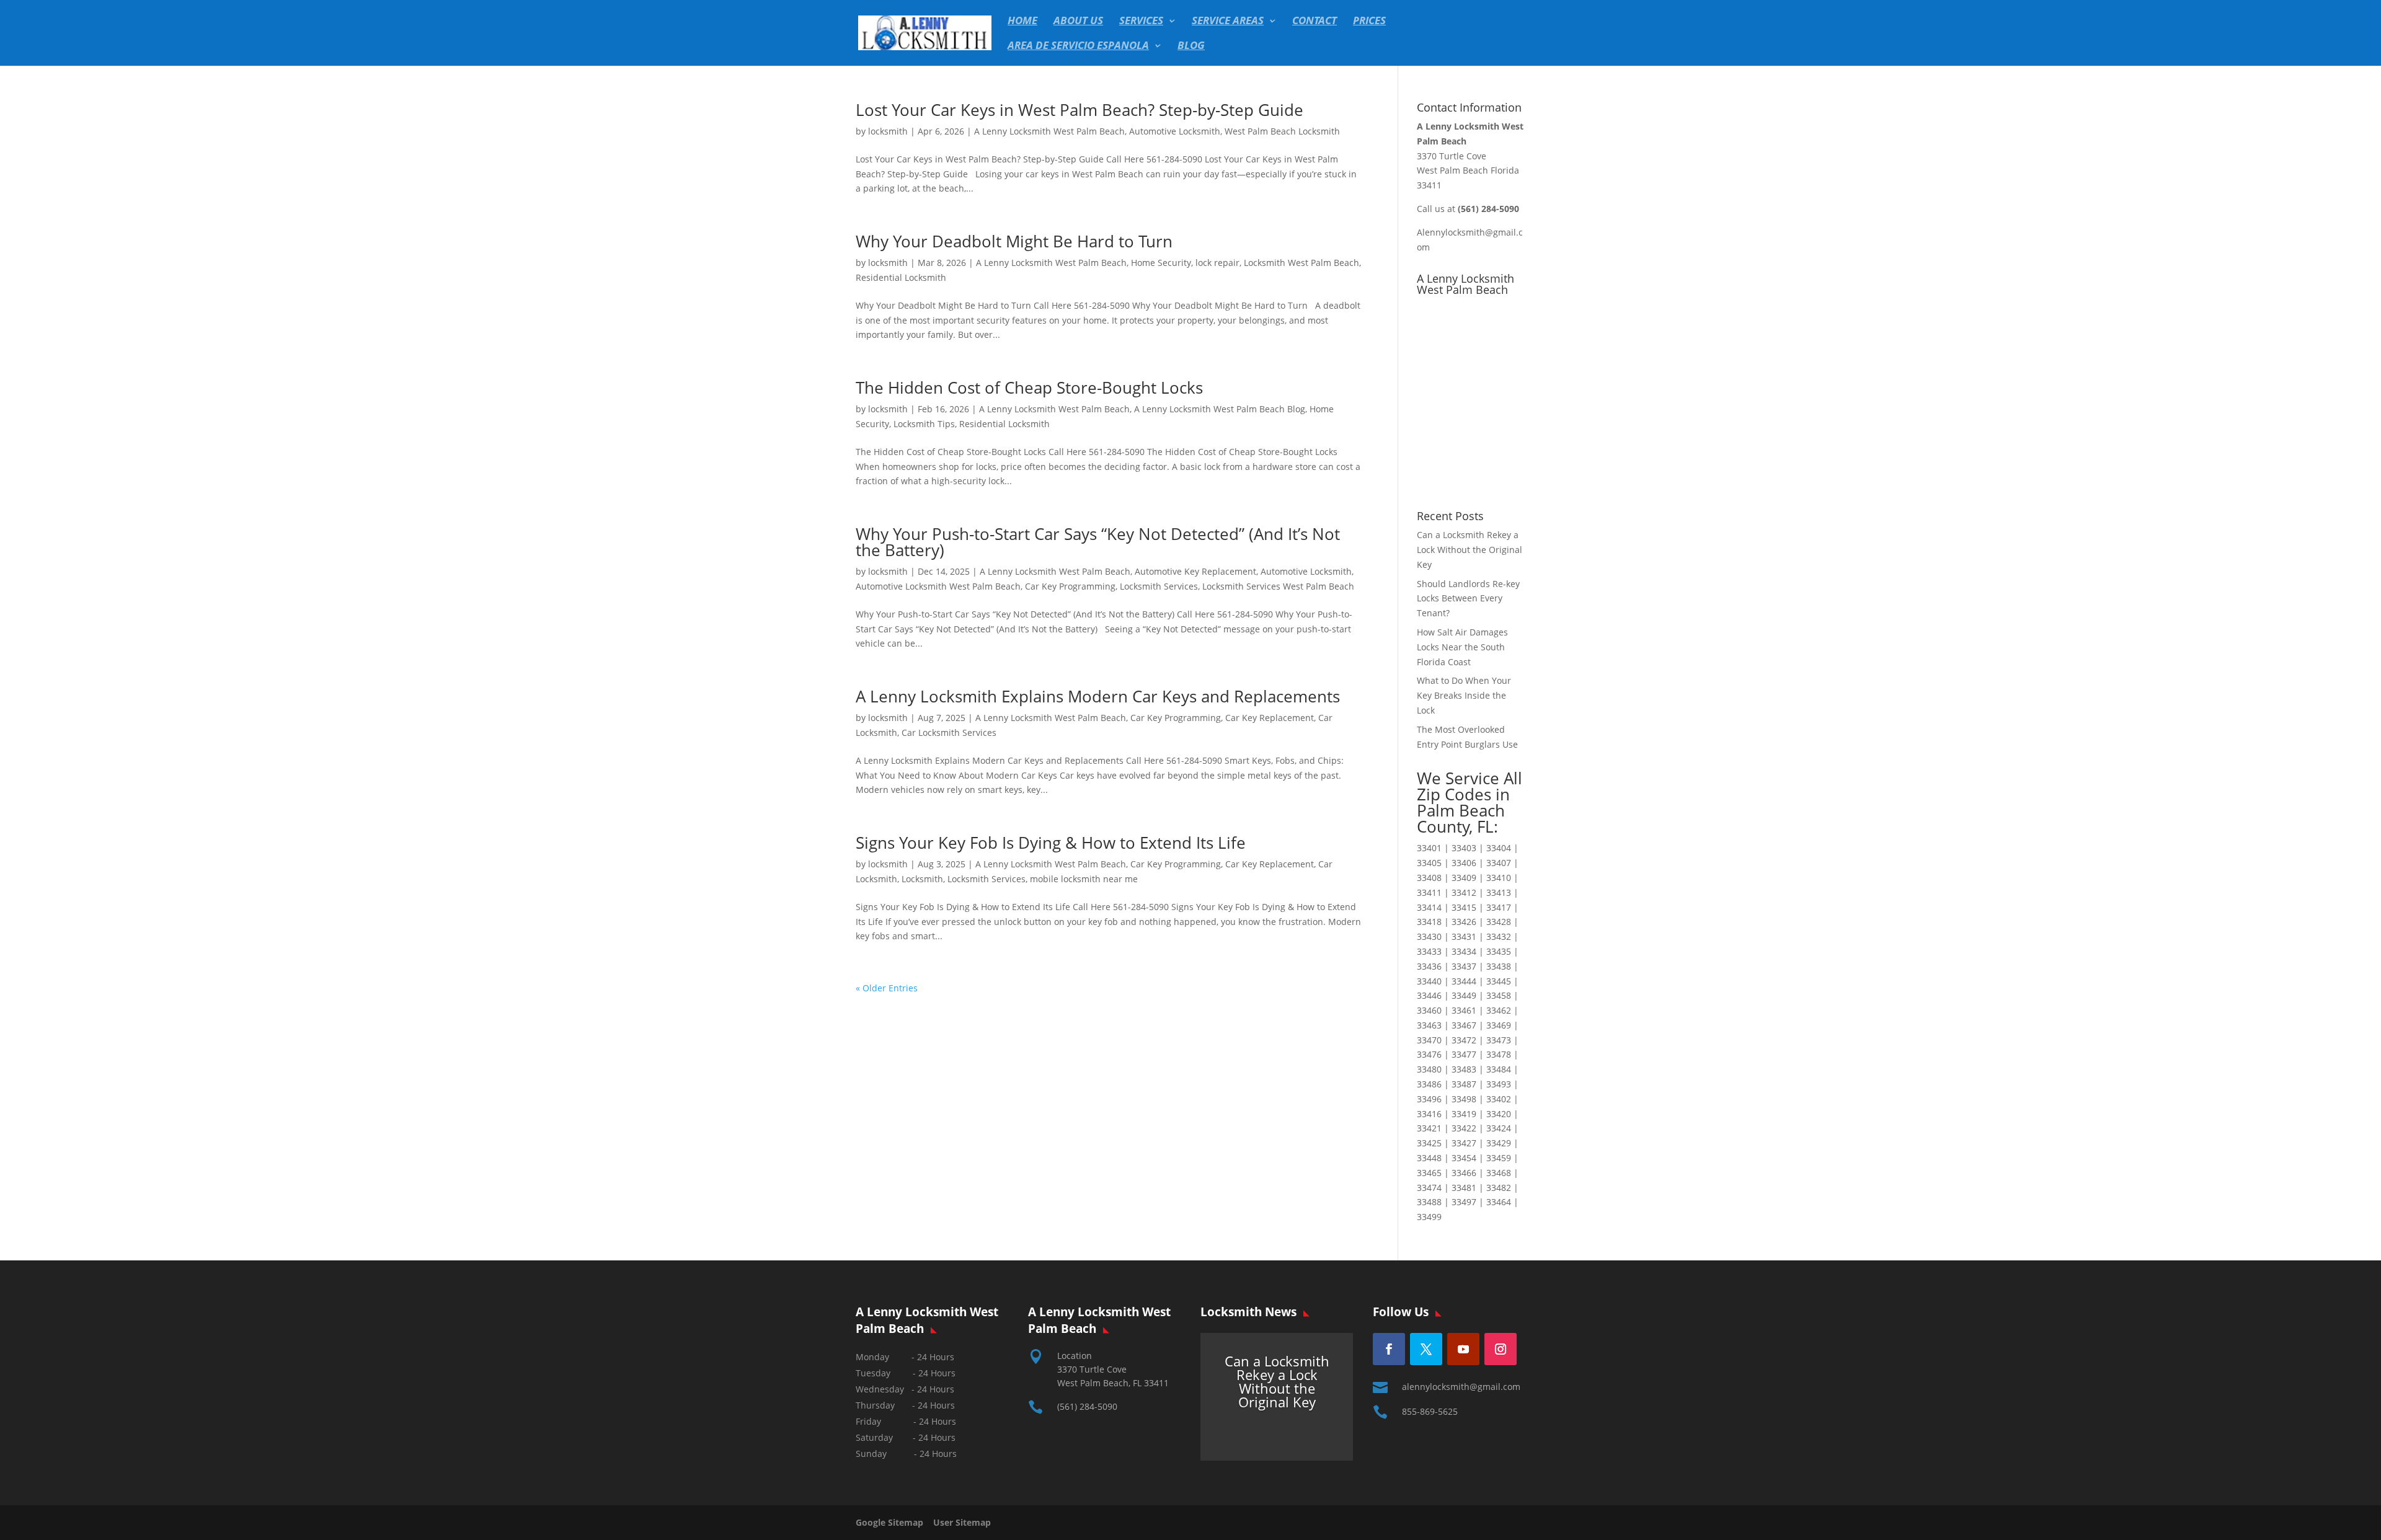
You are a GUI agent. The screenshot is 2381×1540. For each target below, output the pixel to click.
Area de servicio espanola (1078, 46)
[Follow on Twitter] (1426, 1349)
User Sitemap (962, 1522)
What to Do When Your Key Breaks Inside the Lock (1464, 695)
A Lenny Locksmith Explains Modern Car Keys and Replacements (1098, 696)
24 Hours (938, 1454)
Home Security (1161, 263)
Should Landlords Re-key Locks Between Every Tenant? (1468, 599)
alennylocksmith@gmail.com (1461, 1387)
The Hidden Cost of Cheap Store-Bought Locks (1029, 387)
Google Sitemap (893, 1522)
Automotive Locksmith (1175, 131)
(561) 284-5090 (1087, 1406)
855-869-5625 (1430, 1411)
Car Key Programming (1070, 586)
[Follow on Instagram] (1501, 1349)
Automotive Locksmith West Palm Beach (938, 586)
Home (1022, 22)
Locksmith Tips (924, 424)
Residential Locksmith (901, 277)
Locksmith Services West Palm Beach (1278, 586)
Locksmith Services (1159, 586)
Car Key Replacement (1270, 718)
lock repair (1217, 263)
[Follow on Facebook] (1389, 1349)
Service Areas (1228, 22)
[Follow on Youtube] (1463, 1349)
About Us (1078, 22)
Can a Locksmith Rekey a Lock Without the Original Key (1470, 550)
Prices (1369, 22)
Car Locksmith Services (949, 732)
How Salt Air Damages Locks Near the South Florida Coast (1462, 647)
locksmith (888, 131)
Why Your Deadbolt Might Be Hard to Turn (1014, 241)
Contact (1315, 22)
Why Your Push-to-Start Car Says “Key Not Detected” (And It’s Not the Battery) (1098, 542)
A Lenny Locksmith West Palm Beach (1049, 131)
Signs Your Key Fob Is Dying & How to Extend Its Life (1051, 843)
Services (1141, 22)
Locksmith (922, 879)
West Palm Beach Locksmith (1282, 131)
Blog (1191, 46)
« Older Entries (887, 988)
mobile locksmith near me (1084, 879)
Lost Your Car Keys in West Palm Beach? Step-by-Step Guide (1080, 110)
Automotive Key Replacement (1195, 571)
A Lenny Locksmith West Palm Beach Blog (1220, 409)
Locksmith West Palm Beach (1301, 263)
